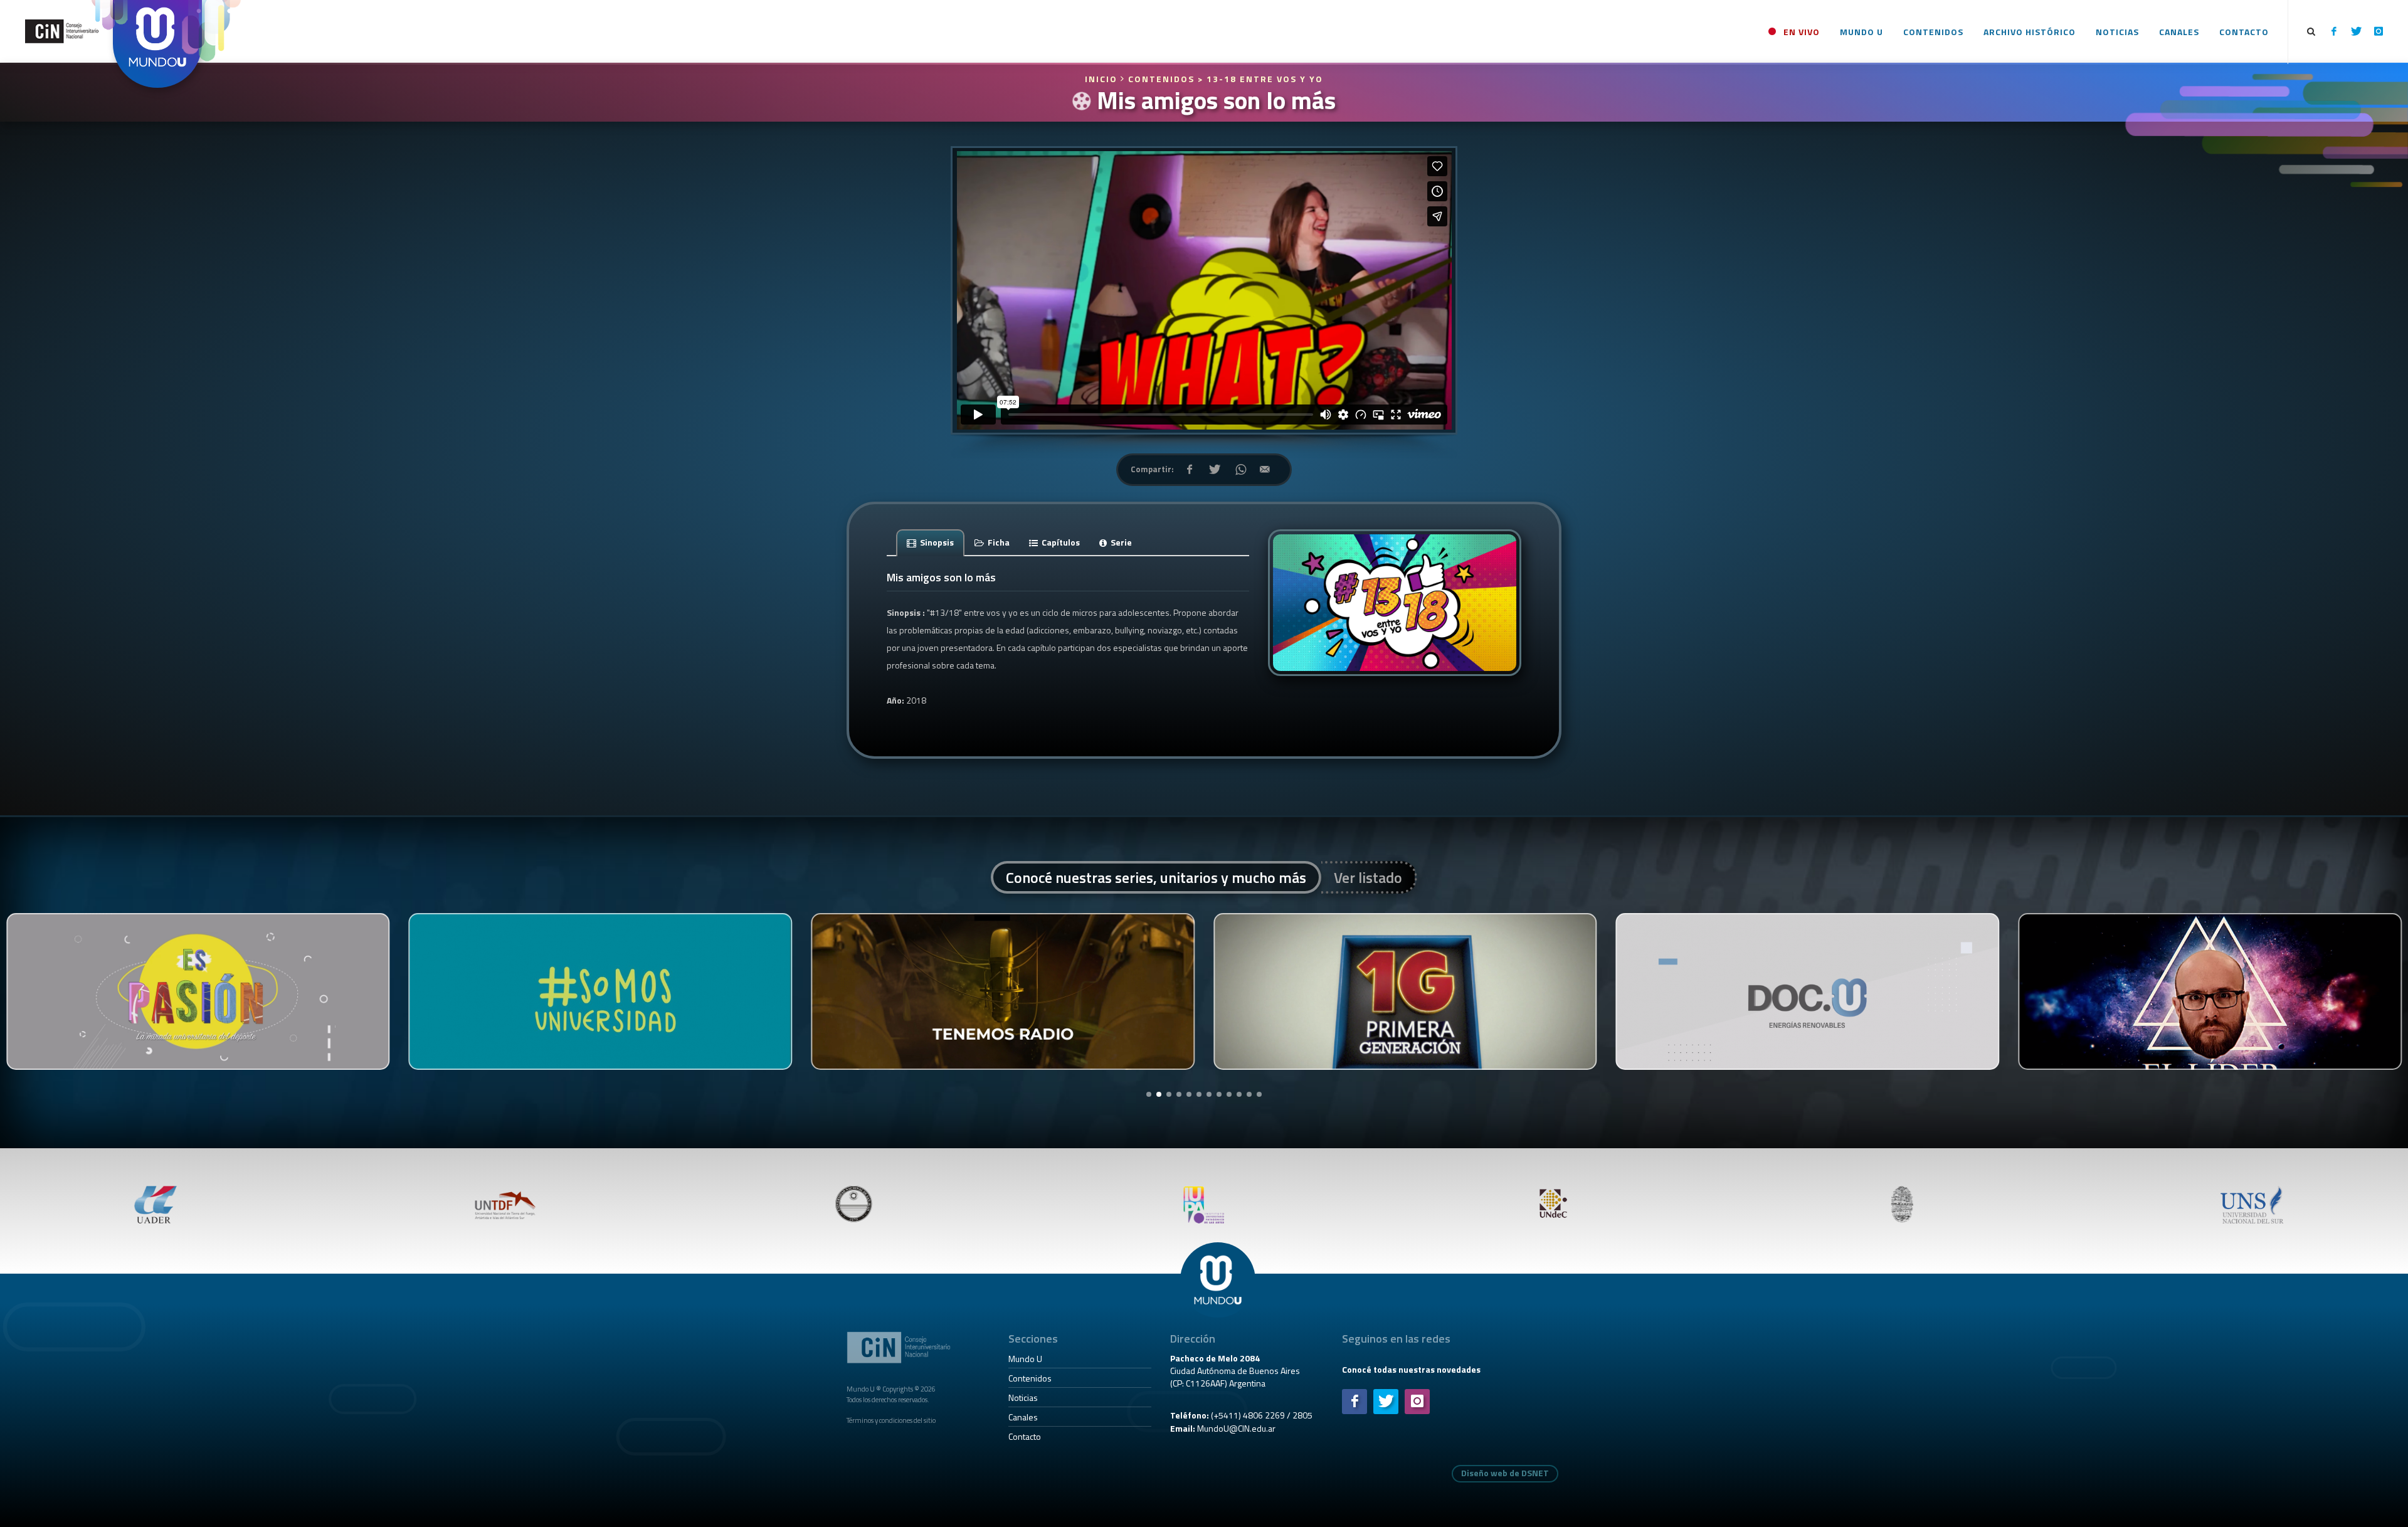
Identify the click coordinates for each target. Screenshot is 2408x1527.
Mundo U (1025, 1359)
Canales (1023, 1417)
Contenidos (1030, 1378)
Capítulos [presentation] (1060, 542)
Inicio (1103, 79)
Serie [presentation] (1120, 542)
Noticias (1023, 1398)
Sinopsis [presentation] (936, 542)
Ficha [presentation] (998, 542)
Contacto (1025, 1436)
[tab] (931, 542)
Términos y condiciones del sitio (891, 1420)
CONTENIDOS (1161, 79)
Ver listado (1368, 877)
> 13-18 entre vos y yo (1260, 79)
